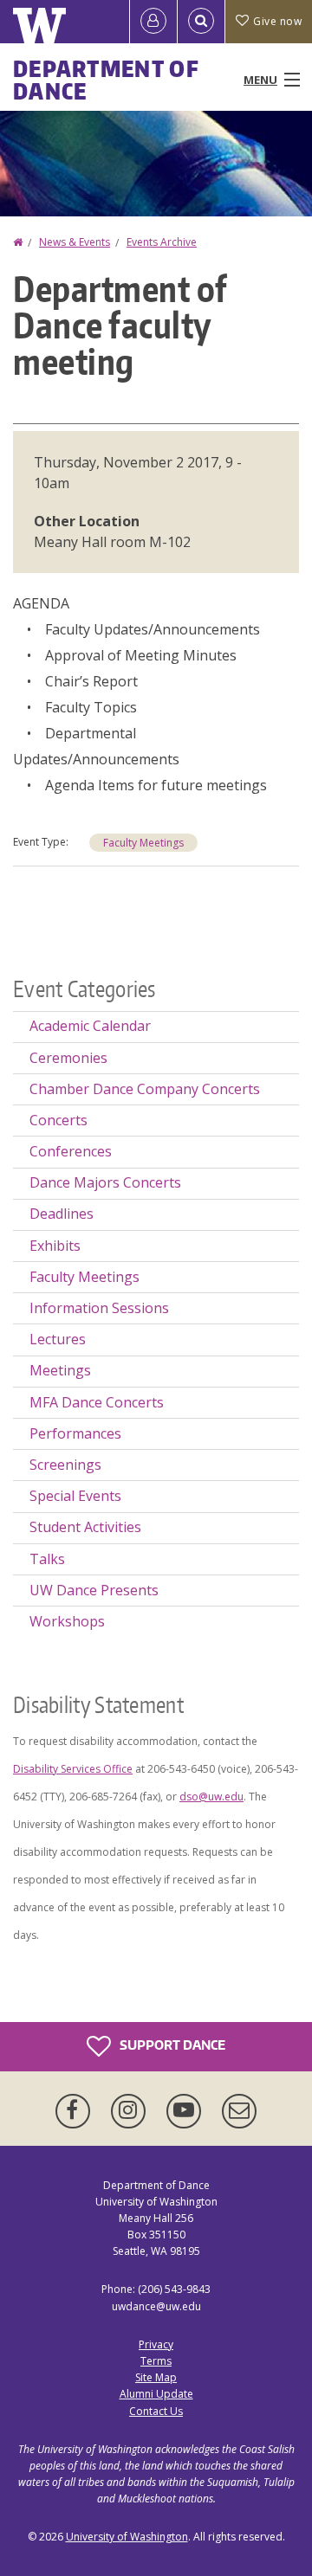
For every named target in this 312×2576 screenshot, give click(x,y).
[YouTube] (187, 2111)
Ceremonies (68, 1058)
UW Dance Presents (94, 1590)
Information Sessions (99, 1308)
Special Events (75, 1496)
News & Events (75, 242)
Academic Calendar (90, 1026)
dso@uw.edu (211, 1797)
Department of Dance (106, 80)
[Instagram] (132, 2111)
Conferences (71, 1151)
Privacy (156, 2344)
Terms (156, 2361)
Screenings (65, 1465)
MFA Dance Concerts (97, 1402)
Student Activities (85, 1527)
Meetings (60, 1370)
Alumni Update (156, 2394)
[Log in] (153, 22)
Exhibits (55, 1246)
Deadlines (62, 1214)
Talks (47, 1559)
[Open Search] (201, 22)
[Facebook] (76, 2111)
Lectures (58, 1339)
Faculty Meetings (143, 843)
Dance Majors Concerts (105, 1182)
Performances (75, 1433)
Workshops (67, 1621)
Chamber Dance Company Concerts (145, 1089)
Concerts (58, 1120)
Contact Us (156, 2411)
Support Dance (171, 2044)
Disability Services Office (73, 1769)
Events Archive (162, 242)
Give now (277, 21)
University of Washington (127, 2537)
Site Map (156, 2377)
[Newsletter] (239, 2111)
